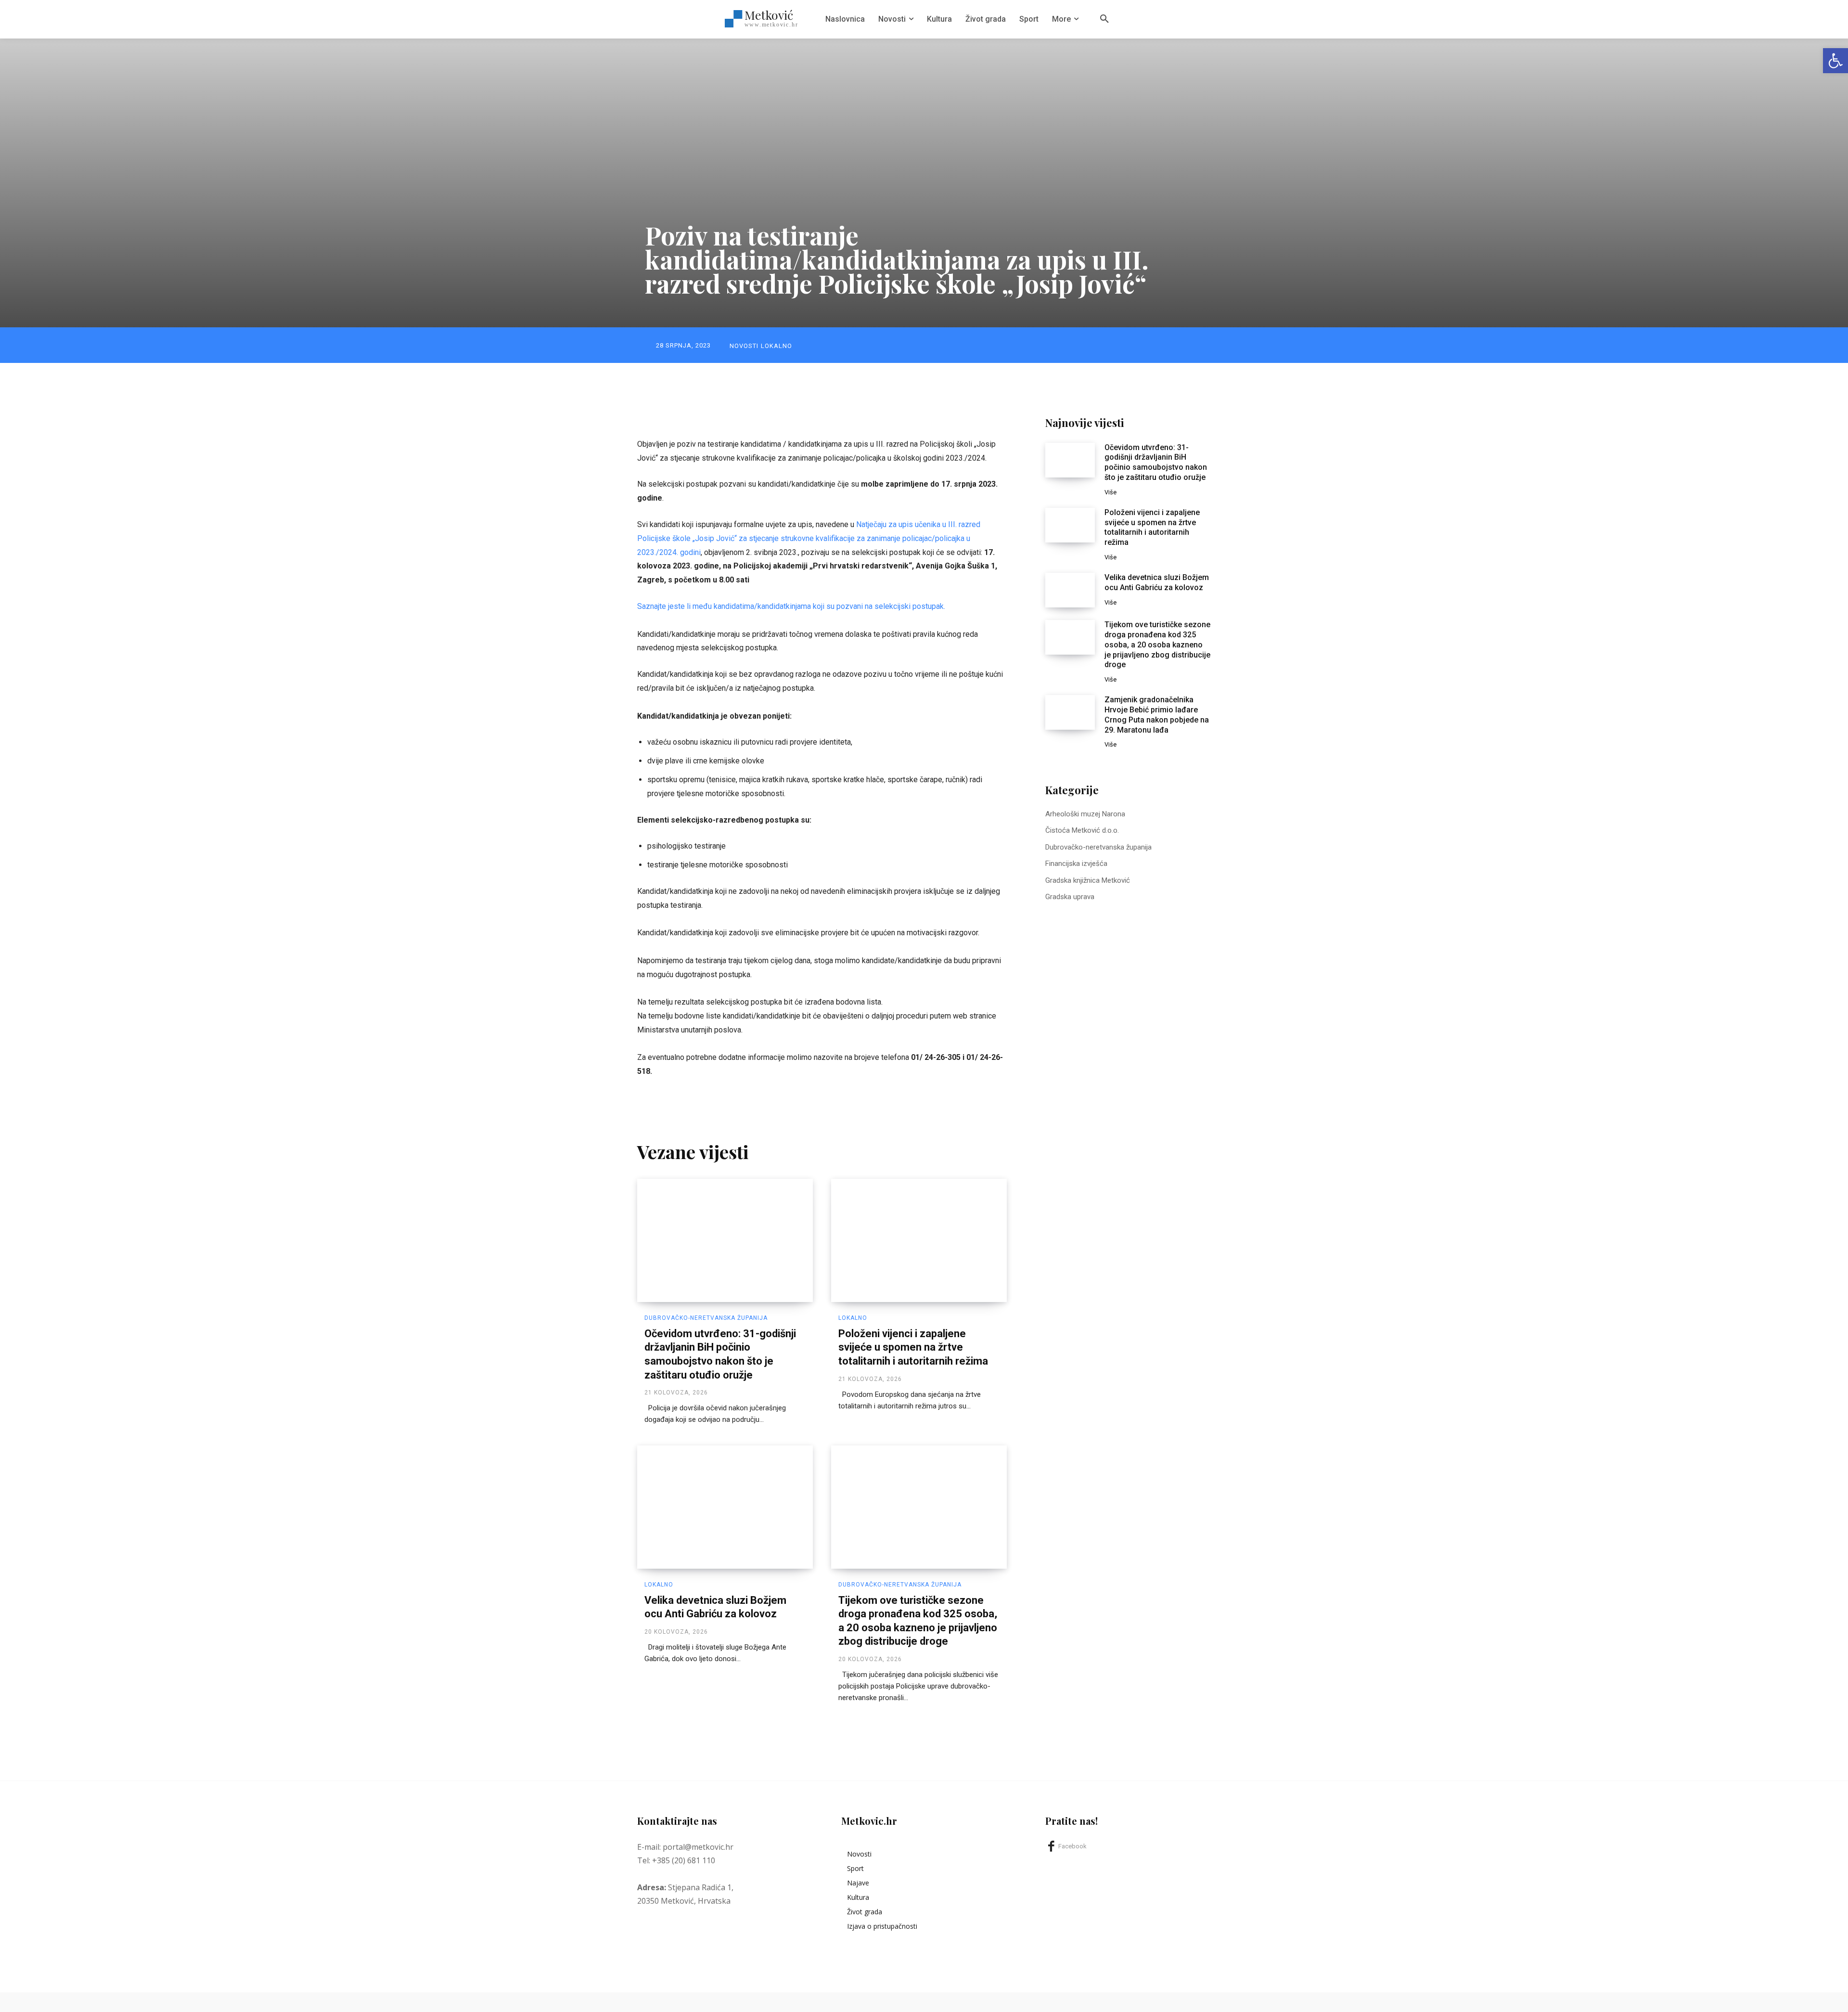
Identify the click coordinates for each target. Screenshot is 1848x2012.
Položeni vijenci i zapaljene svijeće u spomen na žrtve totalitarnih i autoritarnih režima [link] (913, 1347)
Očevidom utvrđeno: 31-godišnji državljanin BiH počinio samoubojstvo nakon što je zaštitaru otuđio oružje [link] (1156, 462)
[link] (1835, 61)
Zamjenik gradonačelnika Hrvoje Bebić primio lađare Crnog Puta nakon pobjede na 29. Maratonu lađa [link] (1157, 715)
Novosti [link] (744, 346)
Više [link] (1110, 492)
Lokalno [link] (776, 346)
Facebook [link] (1072, 1846)
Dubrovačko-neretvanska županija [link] (706, 1318)
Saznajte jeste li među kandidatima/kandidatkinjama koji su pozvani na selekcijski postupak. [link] (791, 606)
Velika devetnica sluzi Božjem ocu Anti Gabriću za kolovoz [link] (1157, 582)
